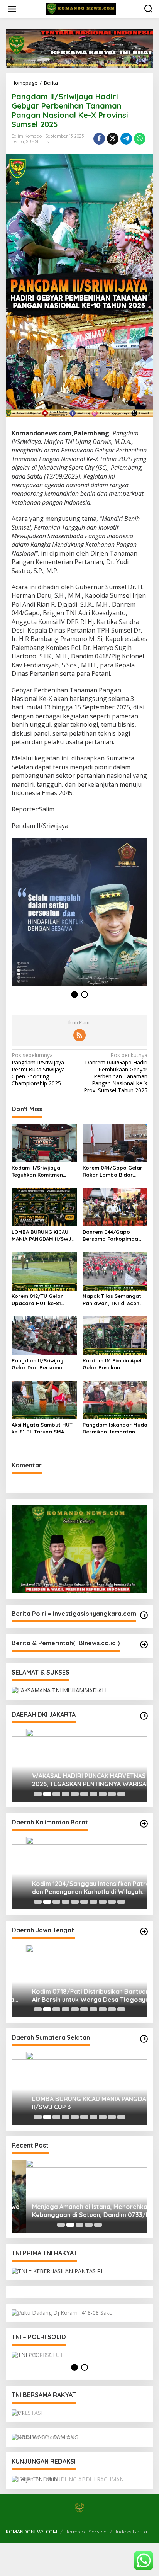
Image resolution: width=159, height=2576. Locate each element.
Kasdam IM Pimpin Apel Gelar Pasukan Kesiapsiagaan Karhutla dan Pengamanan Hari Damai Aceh (113, 1364)
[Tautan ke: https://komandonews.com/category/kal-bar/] (144, 1824)
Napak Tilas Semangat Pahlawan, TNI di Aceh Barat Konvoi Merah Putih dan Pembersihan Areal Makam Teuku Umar (115, 1300)
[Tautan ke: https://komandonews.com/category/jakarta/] (144, 1716)
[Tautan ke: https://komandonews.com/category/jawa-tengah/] (144, 1932)
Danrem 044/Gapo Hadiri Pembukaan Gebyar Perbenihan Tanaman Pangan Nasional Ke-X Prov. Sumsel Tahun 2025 (116, 1073)
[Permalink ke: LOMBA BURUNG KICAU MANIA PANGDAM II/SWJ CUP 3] (44, 1206)
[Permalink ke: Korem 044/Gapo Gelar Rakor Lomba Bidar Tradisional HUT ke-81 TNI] (115, 1142)
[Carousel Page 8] (103, 1794)
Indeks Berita (131, 2532)
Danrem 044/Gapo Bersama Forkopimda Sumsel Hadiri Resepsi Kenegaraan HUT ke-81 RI (115, 1235)
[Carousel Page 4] (66, 1794)
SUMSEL (34, 141)
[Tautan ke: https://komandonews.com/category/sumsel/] (144, 2039)
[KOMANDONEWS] (81, 8)
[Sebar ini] (99, 139)
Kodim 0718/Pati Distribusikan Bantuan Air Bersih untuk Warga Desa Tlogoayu (76, 1995)
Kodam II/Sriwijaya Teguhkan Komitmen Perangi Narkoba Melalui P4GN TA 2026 (43, 1171)
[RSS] (79, 1035)
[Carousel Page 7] (93, 1794)
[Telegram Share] (126, 139)
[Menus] (12, 9)
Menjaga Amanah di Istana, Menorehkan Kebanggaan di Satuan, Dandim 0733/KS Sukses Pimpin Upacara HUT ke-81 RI (78, 2211)
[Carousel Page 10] (121, 1794)
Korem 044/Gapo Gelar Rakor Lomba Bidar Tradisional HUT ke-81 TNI (112, 1171)
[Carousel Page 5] (75, 1794)
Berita (18, 141)
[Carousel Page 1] (38, 1794)
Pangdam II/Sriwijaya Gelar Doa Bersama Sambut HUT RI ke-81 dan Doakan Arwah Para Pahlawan (44, 1364)
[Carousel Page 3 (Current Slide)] (56, 1794)
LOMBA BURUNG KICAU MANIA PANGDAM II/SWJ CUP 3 (41, 1235)
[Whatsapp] (140, 139)
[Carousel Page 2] (47, 1794)
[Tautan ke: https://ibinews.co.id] (144, 1644)
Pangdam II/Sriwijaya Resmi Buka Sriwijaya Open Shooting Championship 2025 (38, 1069)
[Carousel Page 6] (84, 1794)
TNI (47, 141)
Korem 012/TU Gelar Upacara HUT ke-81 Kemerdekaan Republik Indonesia (41, 1300)
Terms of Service (86, 2532)
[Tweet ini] (113, 139)
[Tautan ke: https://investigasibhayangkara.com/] (144, 1615)
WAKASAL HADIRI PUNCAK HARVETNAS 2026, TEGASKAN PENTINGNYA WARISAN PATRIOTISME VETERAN (77, 1780)
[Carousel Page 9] (112, 1794)
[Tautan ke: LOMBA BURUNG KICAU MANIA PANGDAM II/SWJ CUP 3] (79, 2088)
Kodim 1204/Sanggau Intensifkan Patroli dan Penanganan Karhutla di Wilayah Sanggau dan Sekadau (78, 1888)
